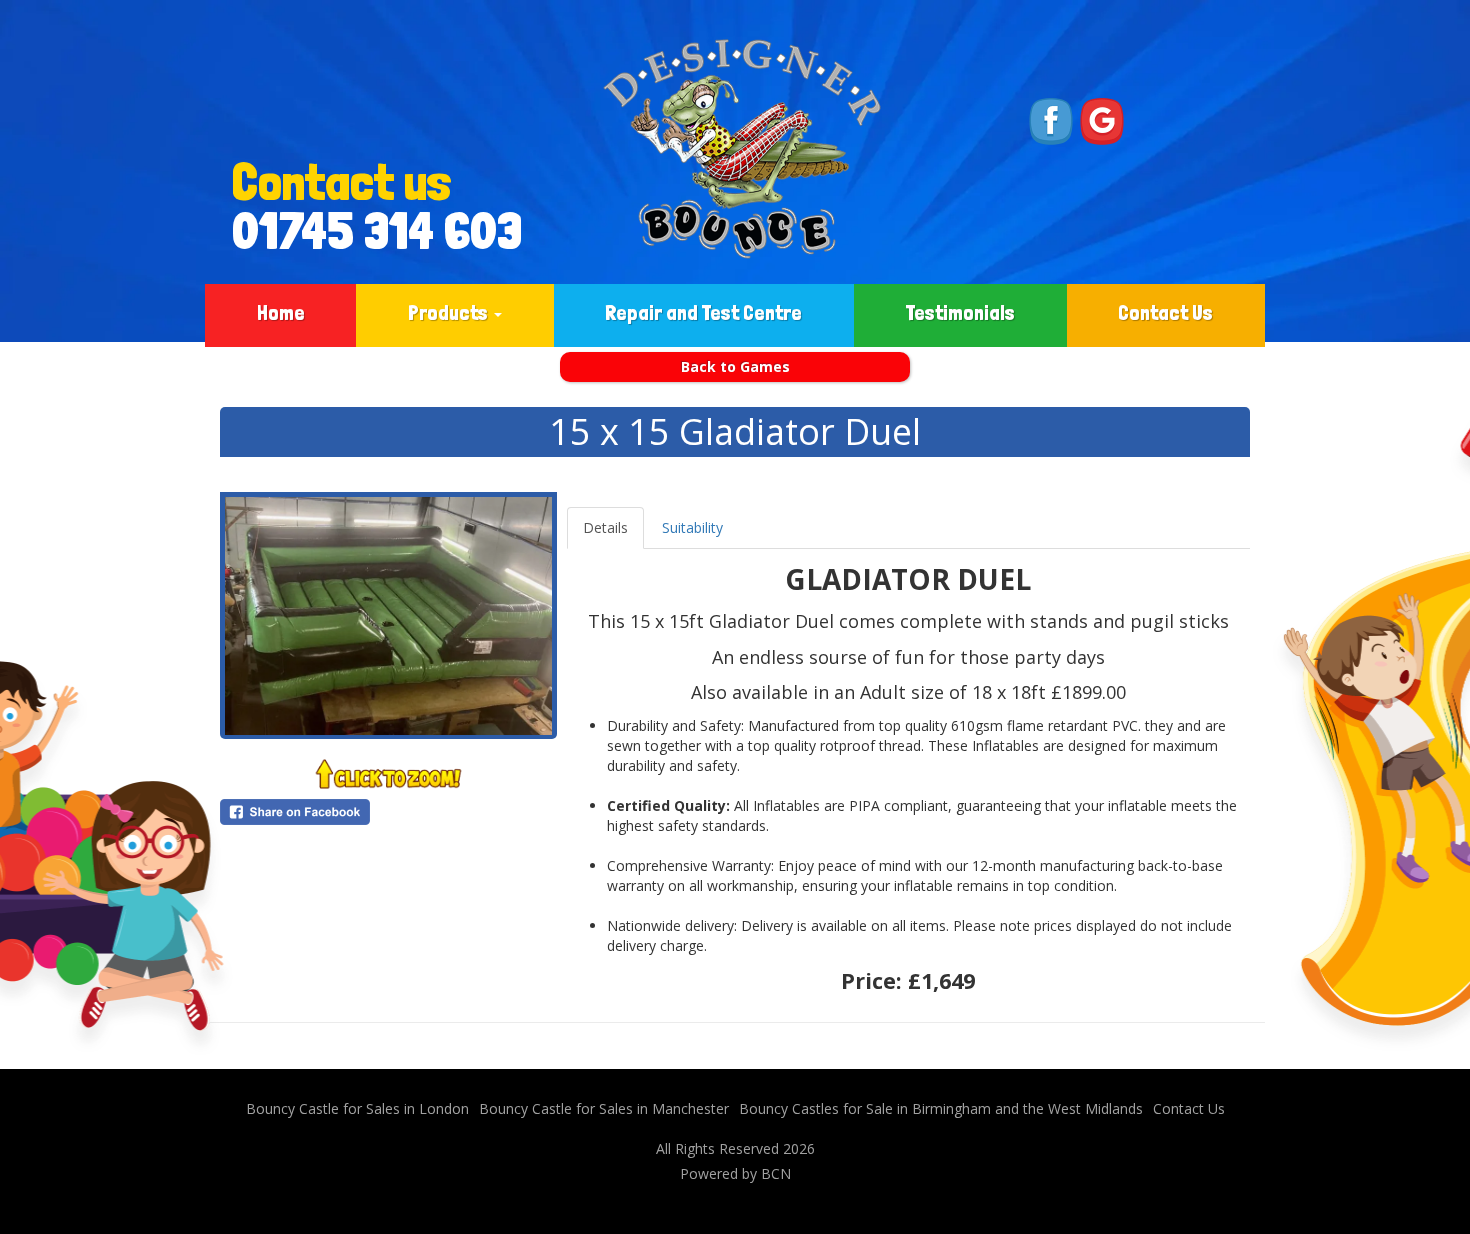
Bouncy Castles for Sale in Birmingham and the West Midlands (941, 1108)
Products (450, 313)
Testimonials (960, 313)
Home (281, 313)
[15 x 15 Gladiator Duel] (388, 616)
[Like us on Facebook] (1051, 119)
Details (605, 527)
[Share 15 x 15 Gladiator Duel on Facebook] (388, 812)
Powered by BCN (735, 1173)
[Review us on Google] (1102, 119)
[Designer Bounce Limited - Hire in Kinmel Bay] (742, 149)
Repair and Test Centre (703, 313)
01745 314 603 (354, 231)
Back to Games (735, 366)
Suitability (692, 527)
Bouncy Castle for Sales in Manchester (604, 1108)
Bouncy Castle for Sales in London (357, 1108)
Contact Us (1165, 313)
